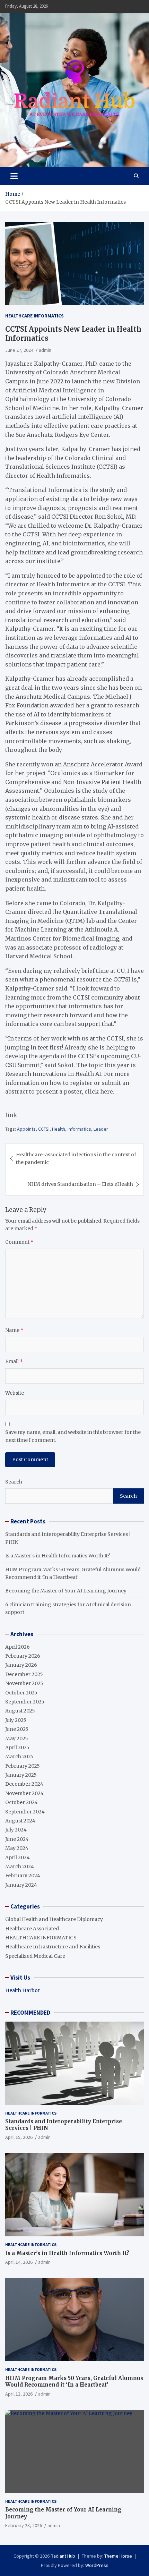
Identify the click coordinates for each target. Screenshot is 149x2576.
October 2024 (21, 1802)
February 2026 (23, 1656)
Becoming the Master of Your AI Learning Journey (66, 1591)
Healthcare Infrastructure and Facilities (53, 1947)
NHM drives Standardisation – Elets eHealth (80, 1184)
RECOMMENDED (30, 2013)
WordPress (97, 2565)
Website (15, 1393)
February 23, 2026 (24, 2525)
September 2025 (25, 1702)
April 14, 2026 (19, 2262)
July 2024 (16, 1830)
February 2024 (23, 1876)
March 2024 (20, 1867)
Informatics (79, 1129)
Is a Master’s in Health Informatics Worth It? (58, 1556)
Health (59, 1129)
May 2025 (17, 1738)
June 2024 (17, 1839)
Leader (101, 1129)
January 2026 (21, 1665)
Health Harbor (23, 1990)
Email (14, 1361)
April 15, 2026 (19, 2137)
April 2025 (17, 1748)
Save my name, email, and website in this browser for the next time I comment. (73, 1436)
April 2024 (17, 1857)
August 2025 (20, 1711)
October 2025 (21, 1693)
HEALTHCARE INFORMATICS (34, 316)
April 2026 (17, 1647)
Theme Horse (118, 2556)
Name (14, 1330)
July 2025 (16, 1720)
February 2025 (23, 1766)
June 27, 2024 (19, 350)
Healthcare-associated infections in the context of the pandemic (76, 1158)
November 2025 (24, 1683)
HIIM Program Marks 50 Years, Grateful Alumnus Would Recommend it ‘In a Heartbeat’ (74, 2382)
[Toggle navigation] (14, 176)
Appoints (26, 1129)
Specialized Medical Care (35, 1956)
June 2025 (17, 1729)
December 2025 (24, 1674)
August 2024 (20, 1821)
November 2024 (24, 1793)
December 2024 (24, 1784)
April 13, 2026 (19, 2394)
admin (45, 350)
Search (14, 1482)
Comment (19, 1242)
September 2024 (25, 1812)
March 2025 (19, 1757)
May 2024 (17, 1848)
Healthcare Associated (32, 1929)
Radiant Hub (63, 2556)
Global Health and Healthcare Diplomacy (54, 1919)
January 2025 (21, 1775)
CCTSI (44, 1129)
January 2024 (21, 1885)
